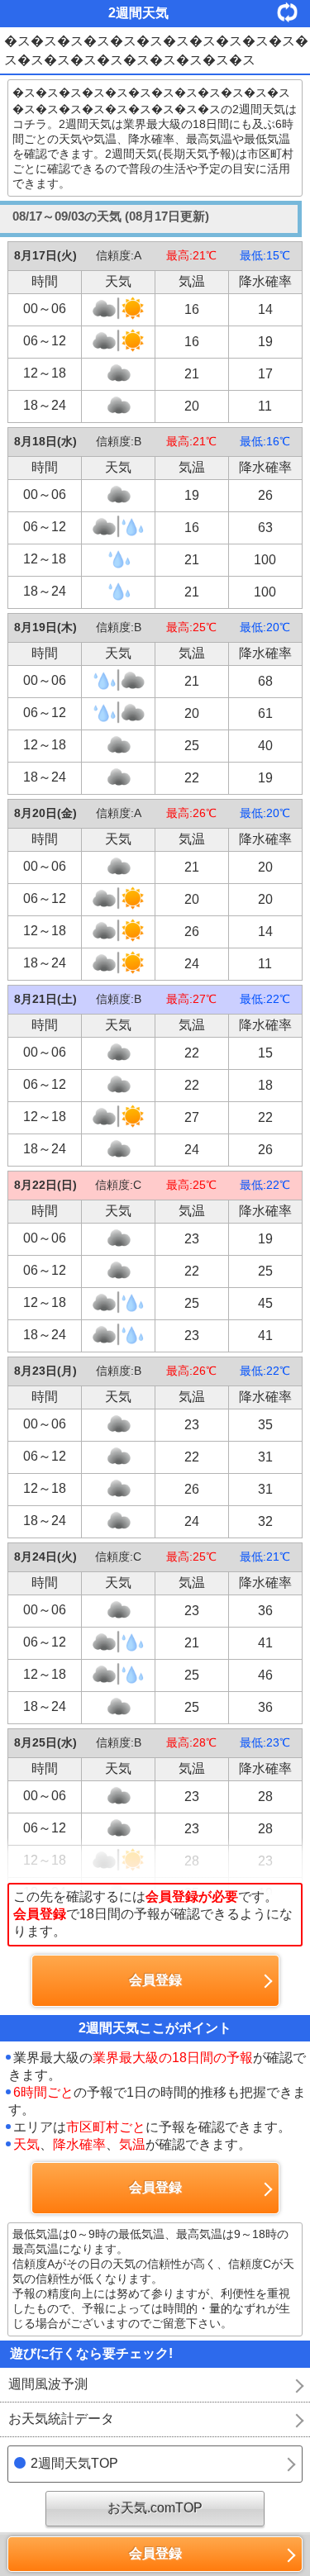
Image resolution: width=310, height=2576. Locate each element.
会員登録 (155, 2553)
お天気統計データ (61, 2419)
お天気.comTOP (155, 2508)
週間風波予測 (48, 2384)
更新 (293, 12)
